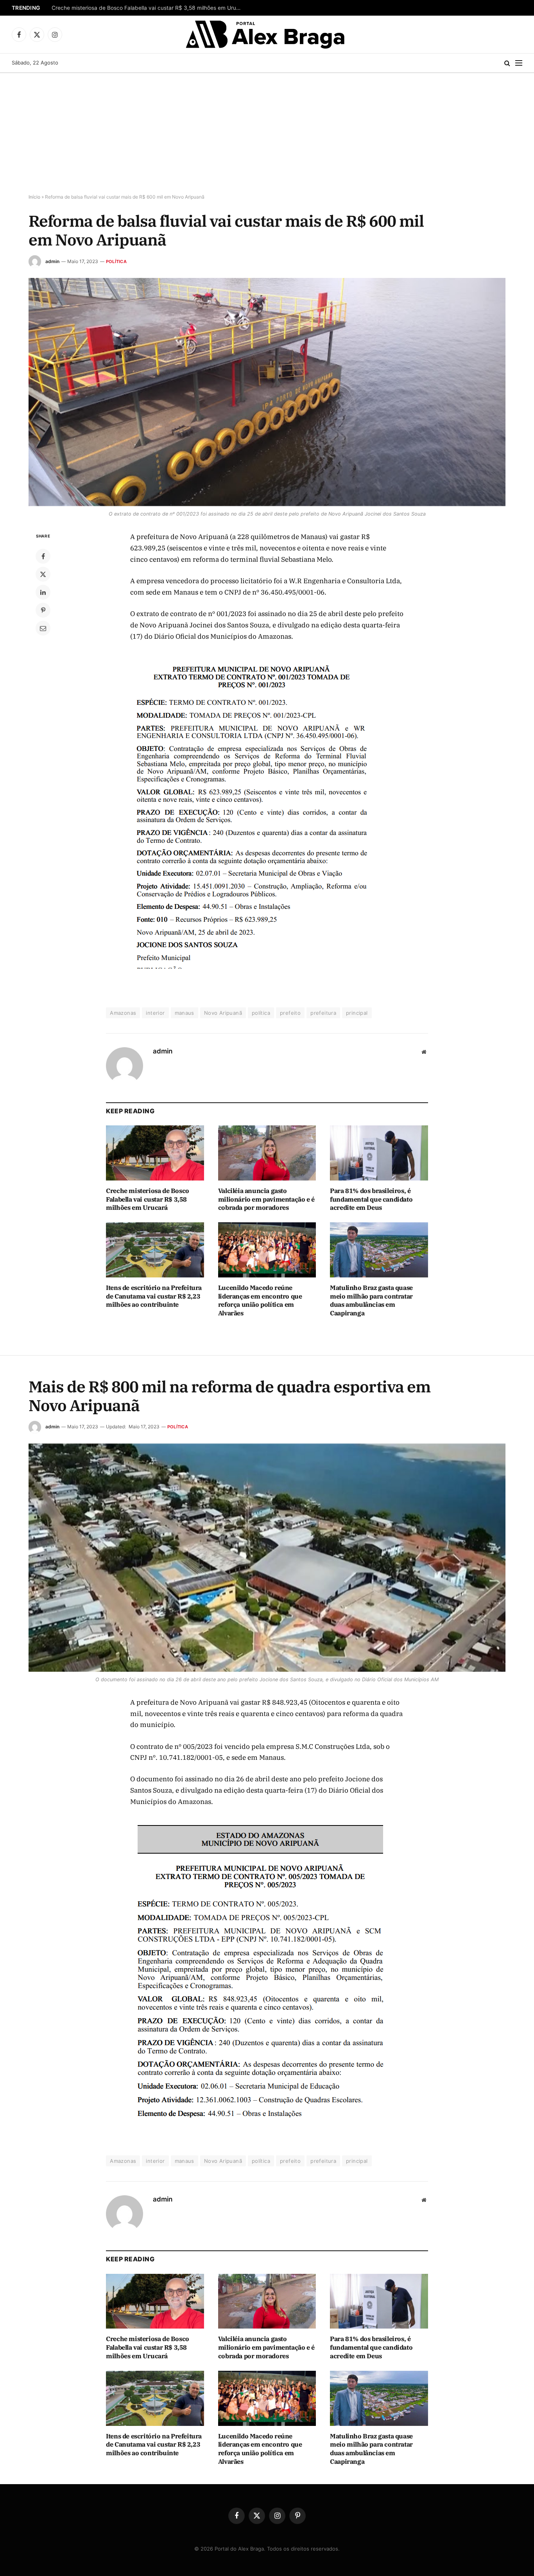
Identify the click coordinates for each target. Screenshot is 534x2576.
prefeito (290, 1013)
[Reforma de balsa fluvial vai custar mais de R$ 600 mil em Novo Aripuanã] (267, 392)
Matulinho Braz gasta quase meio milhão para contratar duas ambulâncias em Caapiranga (371, 1300)
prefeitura (323, 1013)
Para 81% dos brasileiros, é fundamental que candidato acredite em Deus (371, 1199)
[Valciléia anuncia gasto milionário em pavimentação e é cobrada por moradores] (267, 1153)
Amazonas (123, 1013)
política (261, 1013)
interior (155, 1013)
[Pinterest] (43, 610)
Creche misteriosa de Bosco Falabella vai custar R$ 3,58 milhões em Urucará (149, 8)
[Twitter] (43, 574)
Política (116, 262)
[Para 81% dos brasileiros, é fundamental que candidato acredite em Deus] (379, 1153)
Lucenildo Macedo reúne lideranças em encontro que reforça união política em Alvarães (260, 1300)
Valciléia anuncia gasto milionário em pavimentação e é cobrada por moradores (266, 1199)
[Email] (43, 628)
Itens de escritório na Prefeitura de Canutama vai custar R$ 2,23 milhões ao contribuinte (154, 1296)
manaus (185, 1013)
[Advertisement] (267, 132)
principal (357, 1013)
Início (34, 197)
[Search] (507, 63)
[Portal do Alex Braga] (267, 34)
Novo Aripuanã (223, 1013)
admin (52, 261)
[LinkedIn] (43, 592)
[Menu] (519, 63)
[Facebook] (43, 556)
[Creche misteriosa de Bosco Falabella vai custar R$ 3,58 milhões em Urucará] (155, 1153)
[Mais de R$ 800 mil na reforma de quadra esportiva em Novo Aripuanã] (267, 1558)
